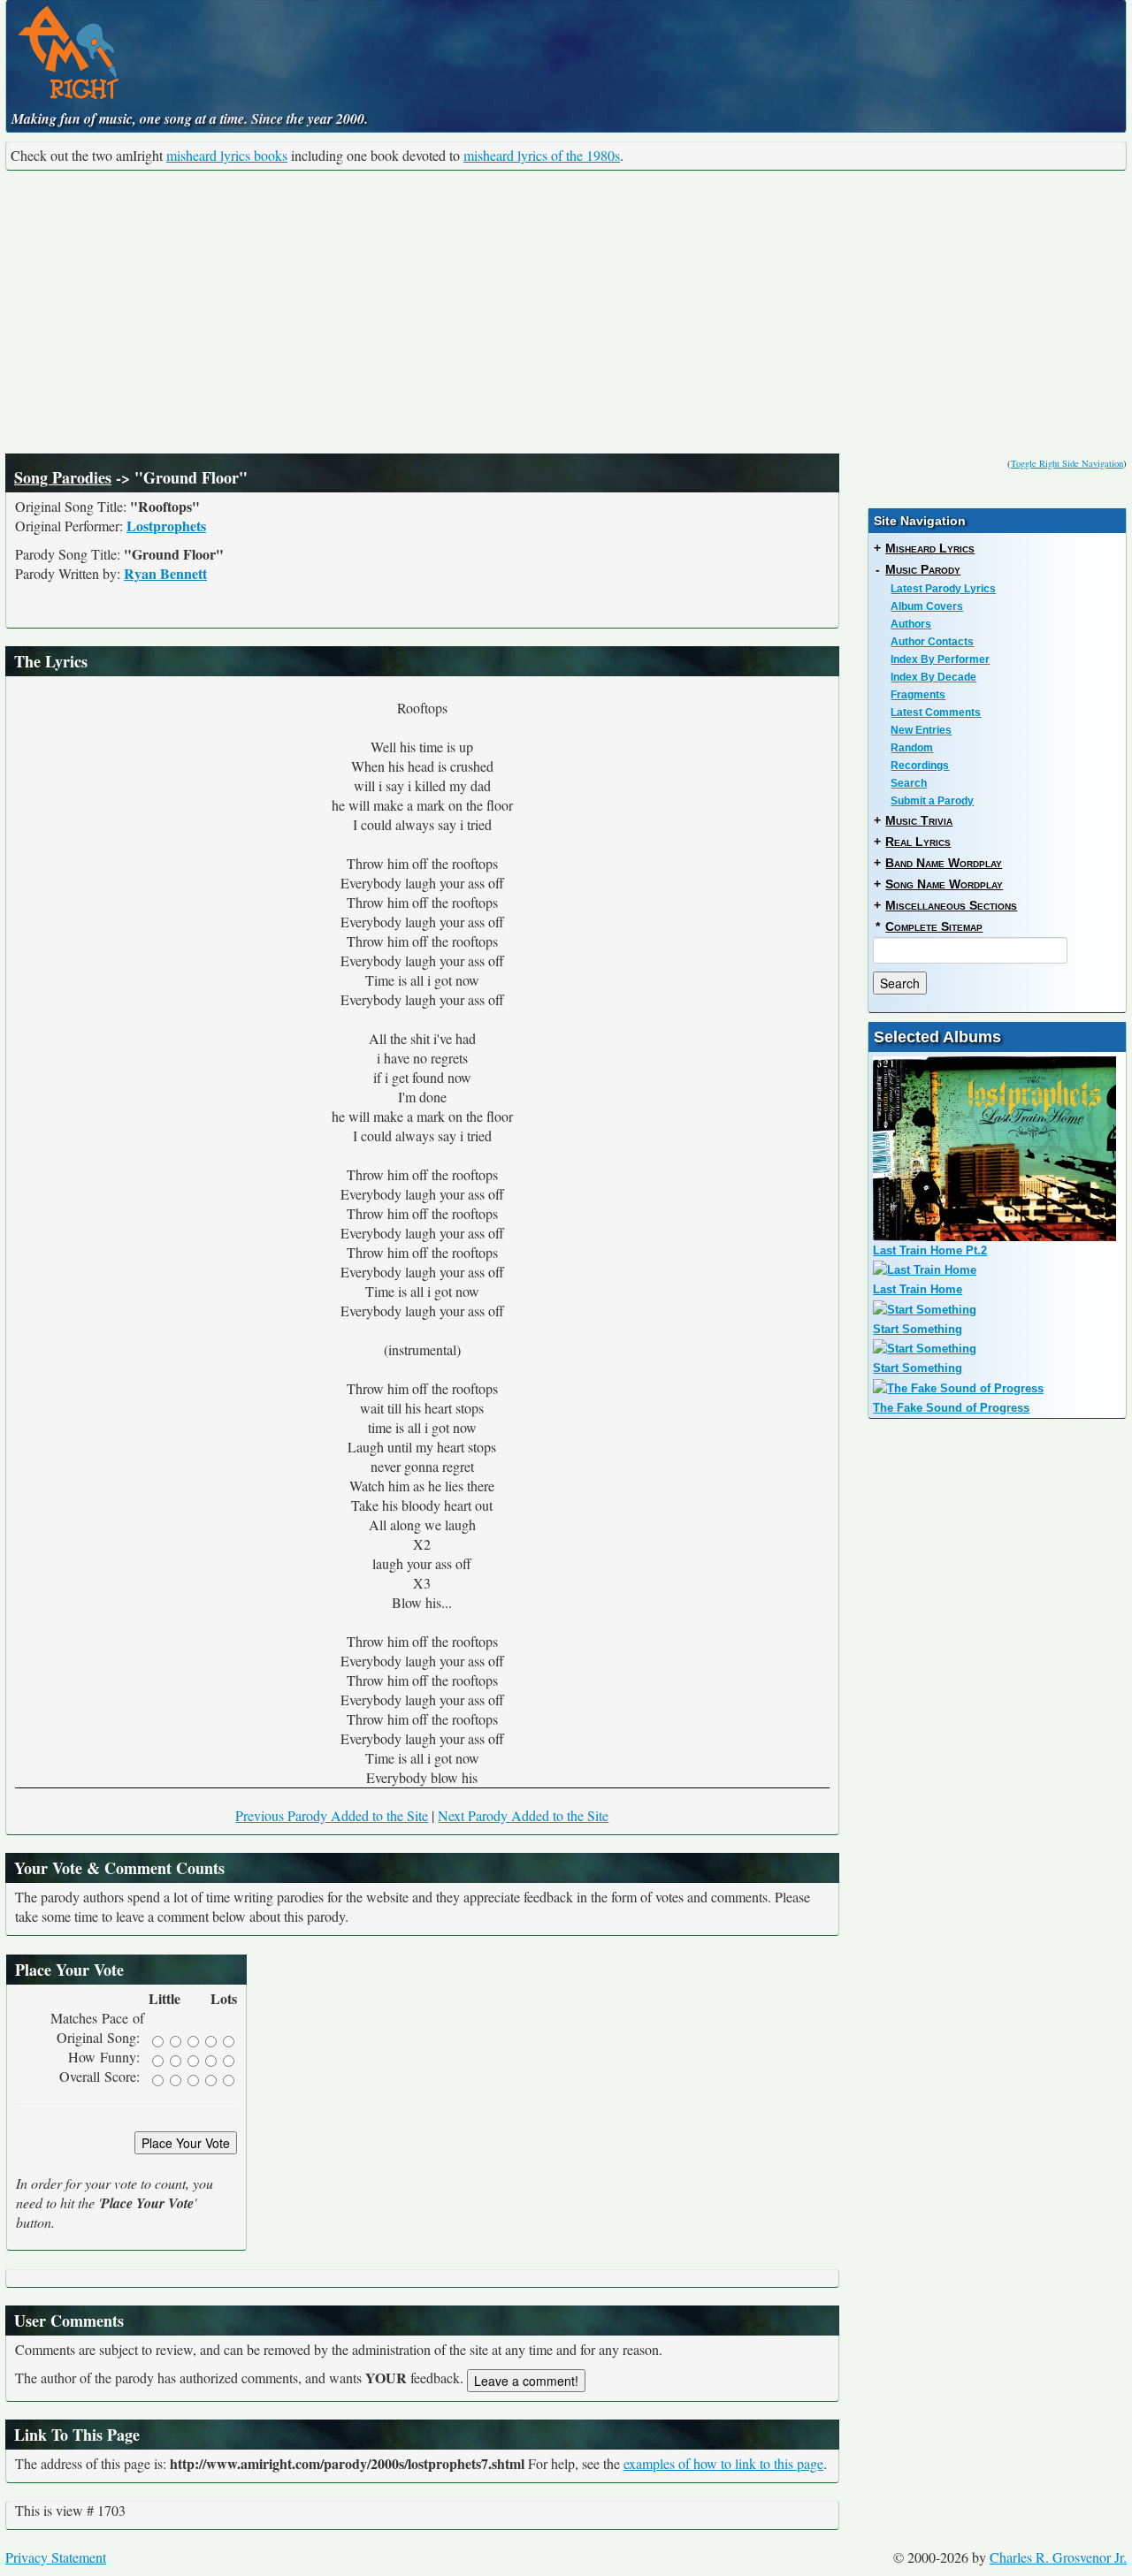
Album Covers (927, 606)
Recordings (920, 766)
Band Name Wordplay (944, 863)
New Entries (921, 730)
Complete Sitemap (934, 926)
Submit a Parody (932, 801)
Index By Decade (933, 677)
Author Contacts (932, 642)
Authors (911, 624)
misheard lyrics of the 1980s (542, 155)
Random (912, 748)
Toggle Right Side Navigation (1067, 463)
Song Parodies (63, 477)
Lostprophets (166, 526)
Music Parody (923, 569)
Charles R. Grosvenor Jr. (1058, 2557)
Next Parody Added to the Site (523, 1815)
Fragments (918, 695)
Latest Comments (936, 713)
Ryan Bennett (165, 573)
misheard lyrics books (227, 155)
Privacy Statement (56, 2557)
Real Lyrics (918, 842)
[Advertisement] (566, 312)
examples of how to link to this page (723, 2463)
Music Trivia (919, 820)
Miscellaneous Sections (951, 905)
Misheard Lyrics (930, 548)
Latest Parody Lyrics (943, 589)
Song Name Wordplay (944, 884)
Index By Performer (940, 659)
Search (909, 783)
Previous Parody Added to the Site (332, 1815)
